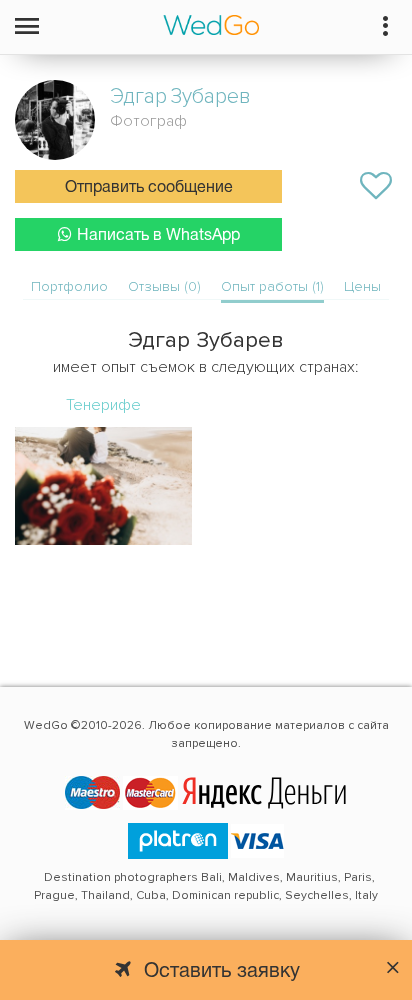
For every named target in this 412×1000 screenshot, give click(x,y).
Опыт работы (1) (272, 286)
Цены (362, 286)
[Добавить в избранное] (376, 186)
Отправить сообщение (149, 188)
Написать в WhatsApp (158, 236)
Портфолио (69, 286)
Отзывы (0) (164, 286)
